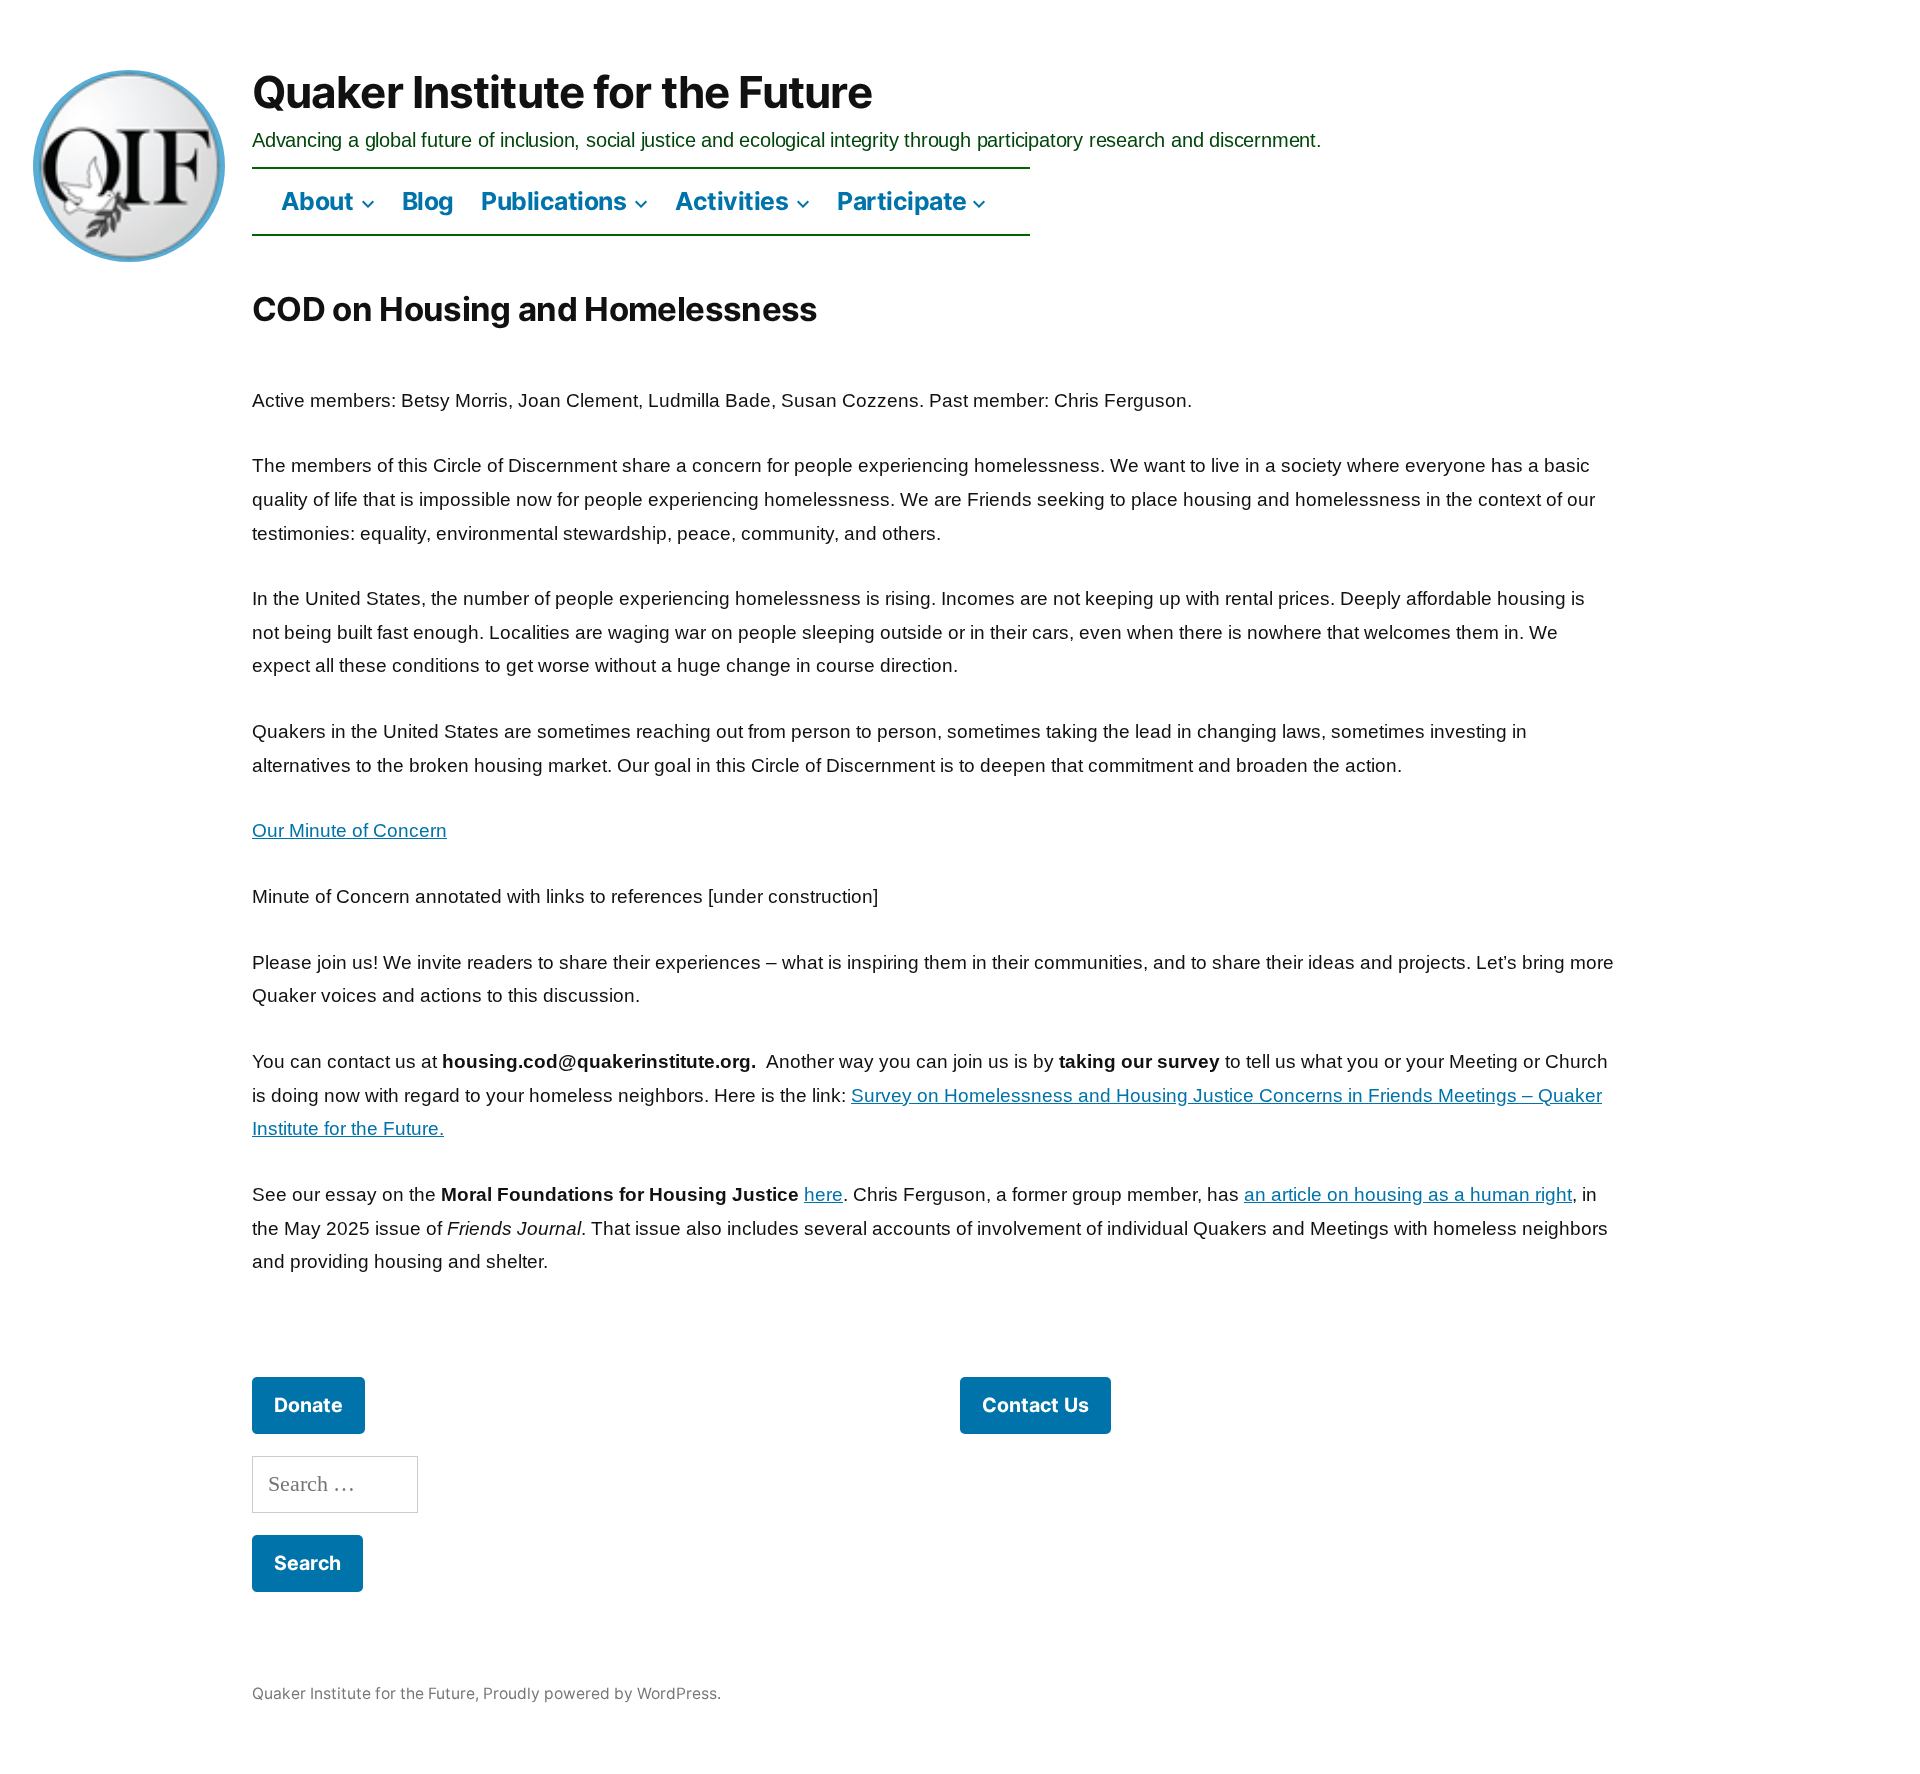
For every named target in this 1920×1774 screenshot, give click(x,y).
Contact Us (1035, 1405)
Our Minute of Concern (349, 830)
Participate (902, 201)
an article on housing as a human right (1408, 1194)
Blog (428, 201)
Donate (308, 1405)
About (317, 201)
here (823, 1194)
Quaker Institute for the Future (562, 92)
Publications (553, 201)
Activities (731, 201)
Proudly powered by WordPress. (602, 1693)
